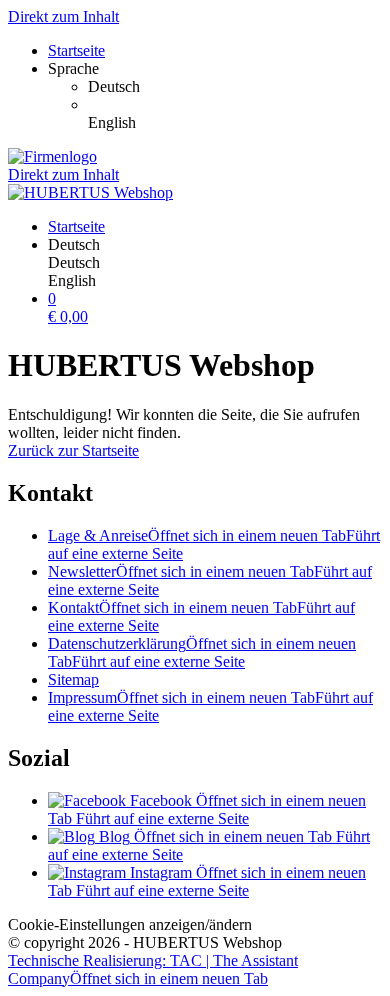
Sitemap (73, 679)
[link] (235, 87)
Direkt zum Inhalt (63, 16)
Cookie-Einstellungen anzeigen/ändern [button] (130, 924)
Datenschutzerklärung (202, 652)
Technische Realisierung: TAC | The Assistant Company (153, 969)
